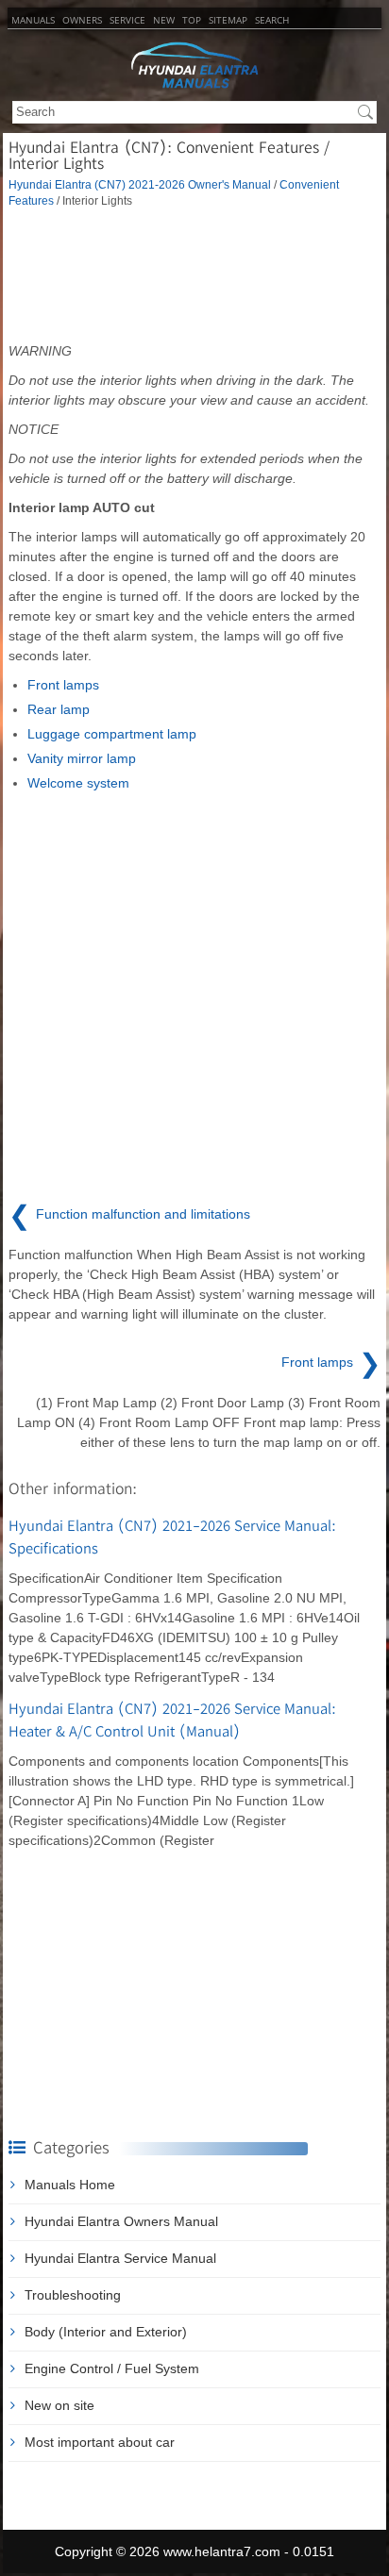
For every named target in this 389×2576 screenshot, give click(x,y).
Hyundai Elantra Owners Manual (121, 2221)
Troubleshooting (73, 2295)
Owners (82, 20)
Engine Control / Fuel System (112, 2368)
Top (192, 20)
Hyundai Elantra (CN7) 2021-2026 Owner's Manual (140, 184)
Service (127, 20)
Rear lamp (59, 709)
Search (272, 20)
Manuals (33, 20)
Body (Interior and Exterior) (106, 2332)
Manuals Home (70, 2185)
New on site (59, 2405)
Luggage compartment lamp (112, 734)
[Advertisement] (194, 275)
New (164, 20)
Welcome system (78, 783)
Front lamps (63, 685)
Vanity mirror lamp (82, 758)
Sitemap (228, 20)
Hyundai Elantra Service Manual (120, 2258)
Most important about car (100, 2442)
